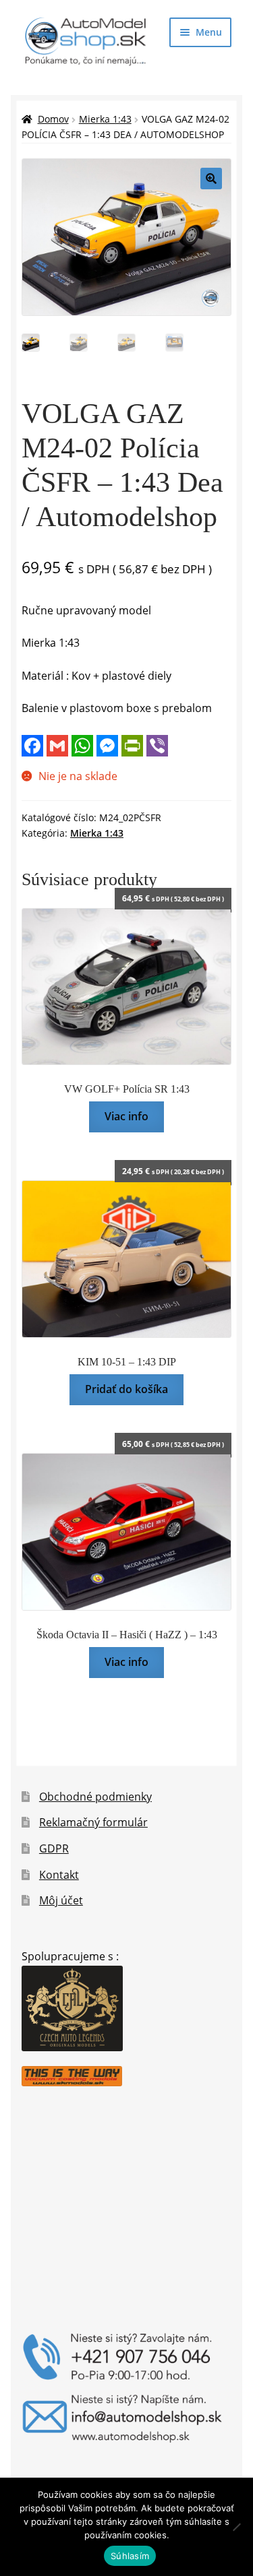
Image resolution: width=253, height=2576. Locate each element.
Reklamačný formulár (93, 1822)
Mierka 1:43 (105, 119)
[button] (211, 179)
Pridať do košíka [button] (126, 1389)
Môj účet (61, 1900)
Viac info (126, 1116)
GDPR (54, 1848)
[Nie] (236, 2527)
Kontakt (59, 1875)
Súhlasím (130, 2556)
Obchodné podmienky (95, 1797)
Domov (53, 119)
